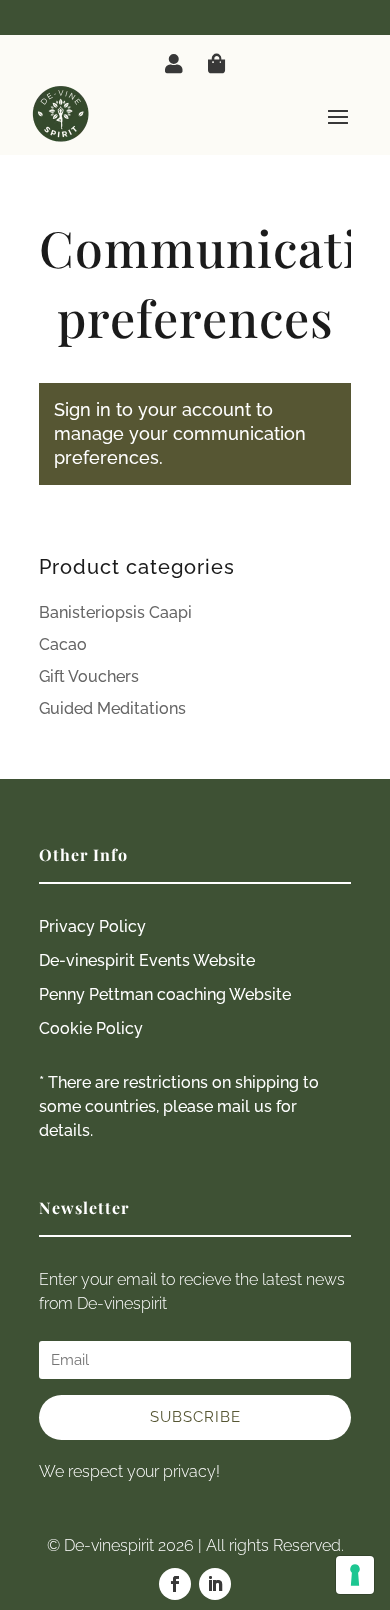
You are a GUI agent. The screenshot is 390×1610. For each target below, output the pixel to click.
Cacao (63, 644)
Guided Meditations (112, 708)
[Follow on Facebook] (175, 1584)
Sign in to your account (152, 409)
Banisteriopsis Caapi (115, 612)
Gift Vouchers (89, 676)
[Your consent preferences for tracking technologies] (355, 1575)
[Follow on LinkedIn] (215, 1584)
